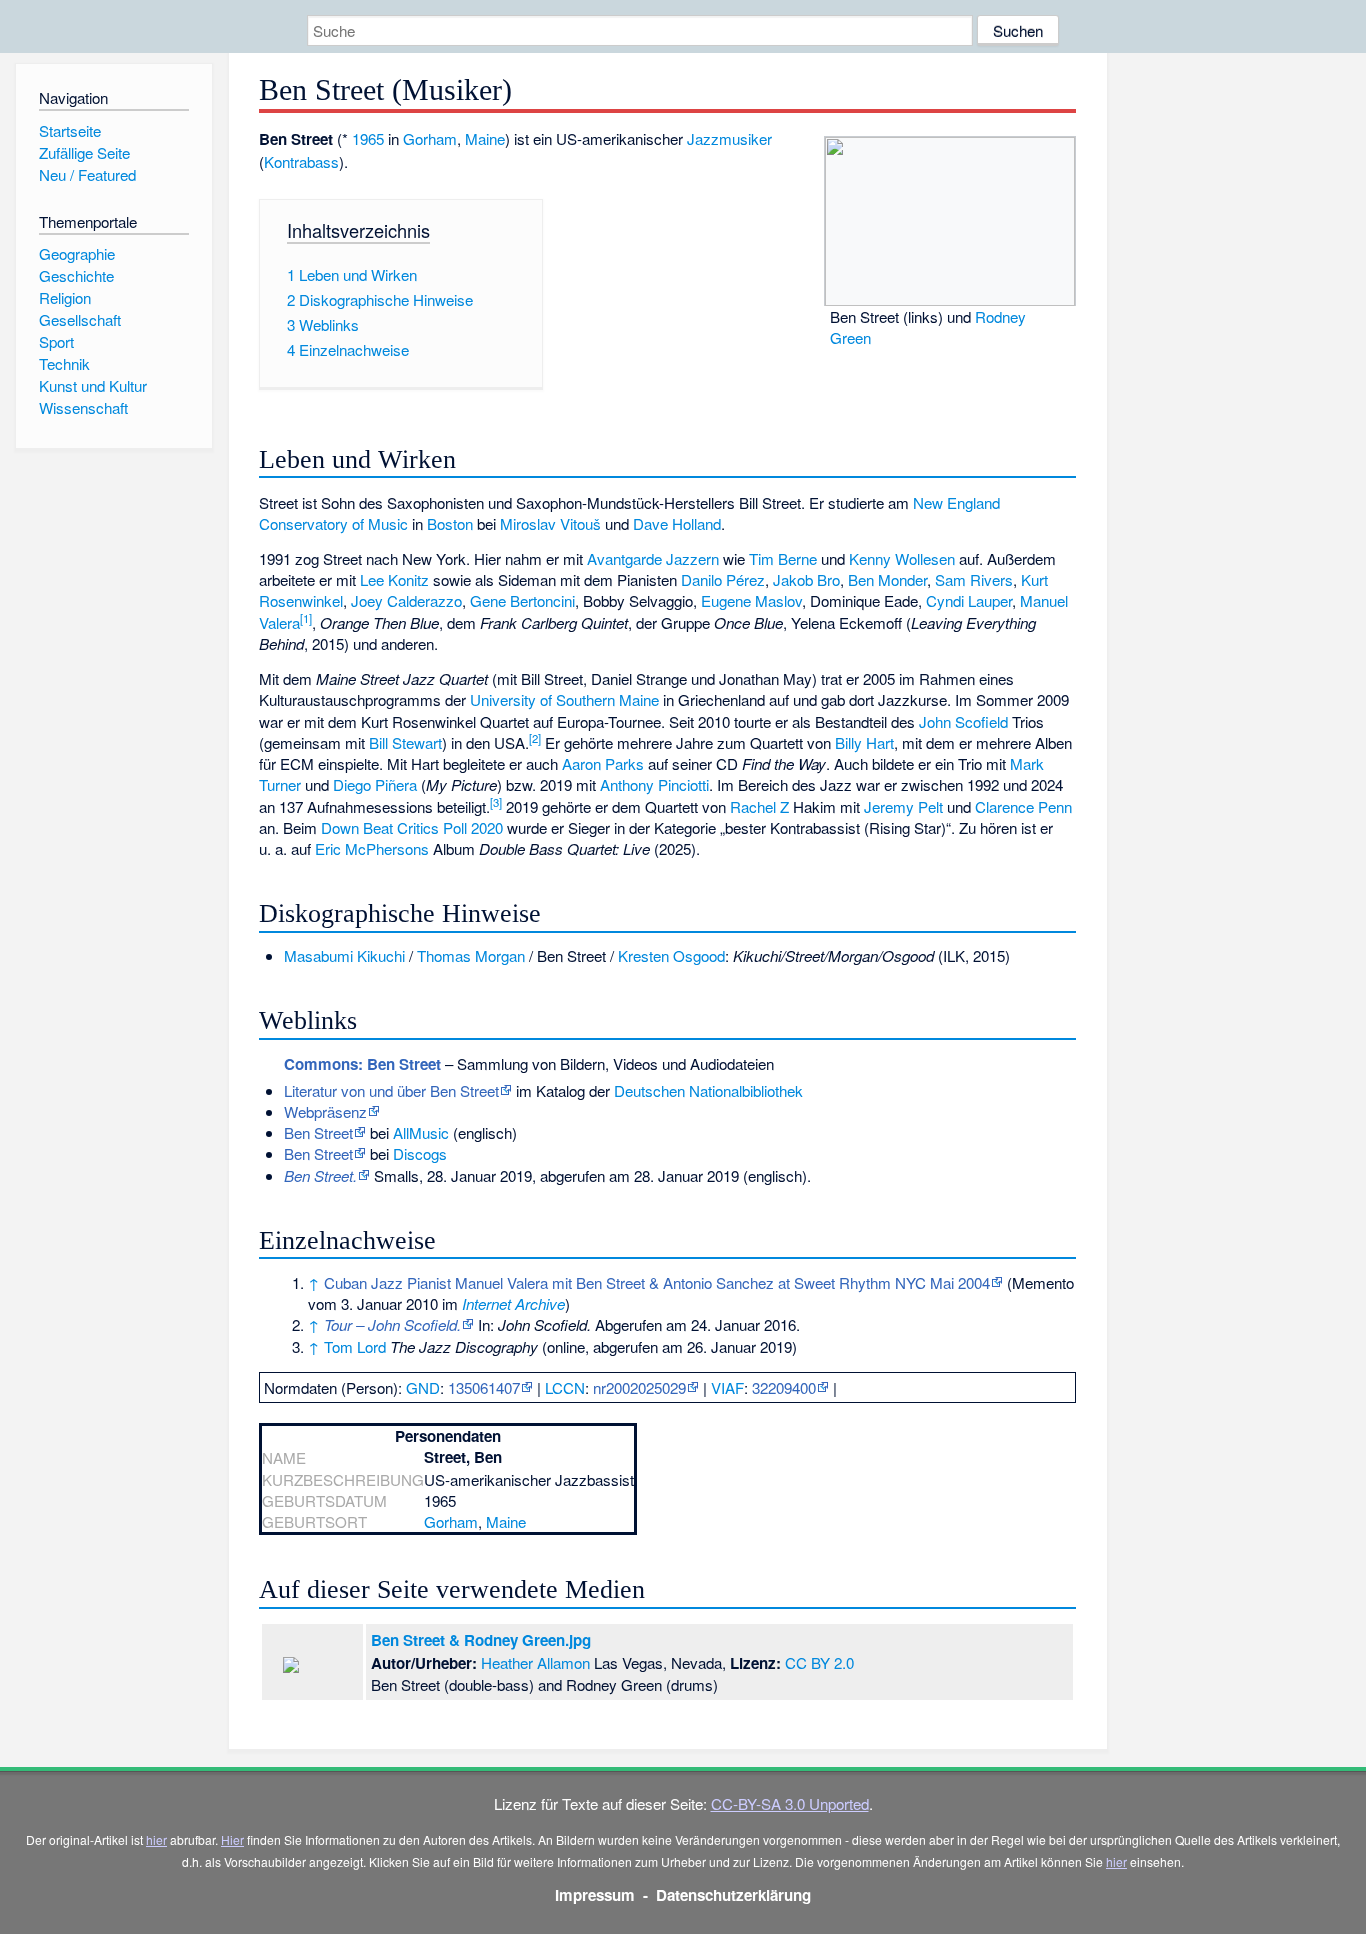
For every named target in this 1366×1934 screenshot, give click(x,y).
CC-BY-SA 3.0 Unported (790, 1803)
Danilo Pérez (723, 579)
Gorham (430, 138)
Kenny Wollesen (902, 558)
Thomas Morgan (471, 955)
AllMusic (421, 1132)
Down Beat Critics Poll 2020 (412, 827)
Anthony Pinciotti (654, 784)
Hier (232, 1839)
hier (156, 1839)
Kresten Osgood (671, 955)
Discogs (420, 1153)
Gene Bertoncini (522, 600)
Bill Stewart (405, 742)
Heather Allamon (535, 1662)
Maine (485, 138)
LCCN (565, 1387)
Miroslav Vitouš (550, 523)
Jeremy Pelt (903, 806)
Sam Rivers (974, 579)
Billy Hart (864, 742)
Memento (1043, 1282)
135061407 (484, 1387)
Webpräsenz (325, 1111)
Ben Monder (887, 579)
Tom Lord (355, 1346)
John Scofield (963, 721)
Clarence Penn (1023, 806)
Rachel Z (759, 806)
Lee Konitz (394, 579)
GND (423, 1387)
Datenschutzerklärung (733, 1895)
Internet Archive (513, 1303)
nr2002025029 (639, 1387)
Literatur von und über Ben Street (391, 1090)
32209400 (784, 1387)
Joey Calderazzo (406, 600)
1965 (368, 138)
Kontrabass (301, 161)
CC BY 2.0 (819, 1662)
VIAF (727, 1387)
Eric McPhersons (372, 848)
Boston (450, 523)
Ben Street (318, 1153)
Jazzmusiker (729, 138)
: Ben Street (362, 1064)
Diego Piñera (375, 784)
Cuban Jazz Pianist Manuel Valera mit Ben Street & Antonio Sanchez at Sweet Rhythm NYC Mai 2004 (657, 1282)
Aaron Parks (603, 763)
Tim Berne (783, 558)
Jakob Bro (806, 579)
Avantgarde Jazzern (653, 558)
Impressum (595, 1895)
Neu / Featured (87, 174)
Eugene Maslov (751, 600)
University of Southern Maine (564, 699)
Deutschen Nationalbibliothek (708, 1090)
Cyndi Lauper (969, 600)
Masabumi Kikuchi (344, 955)
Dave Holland (677, 523)
